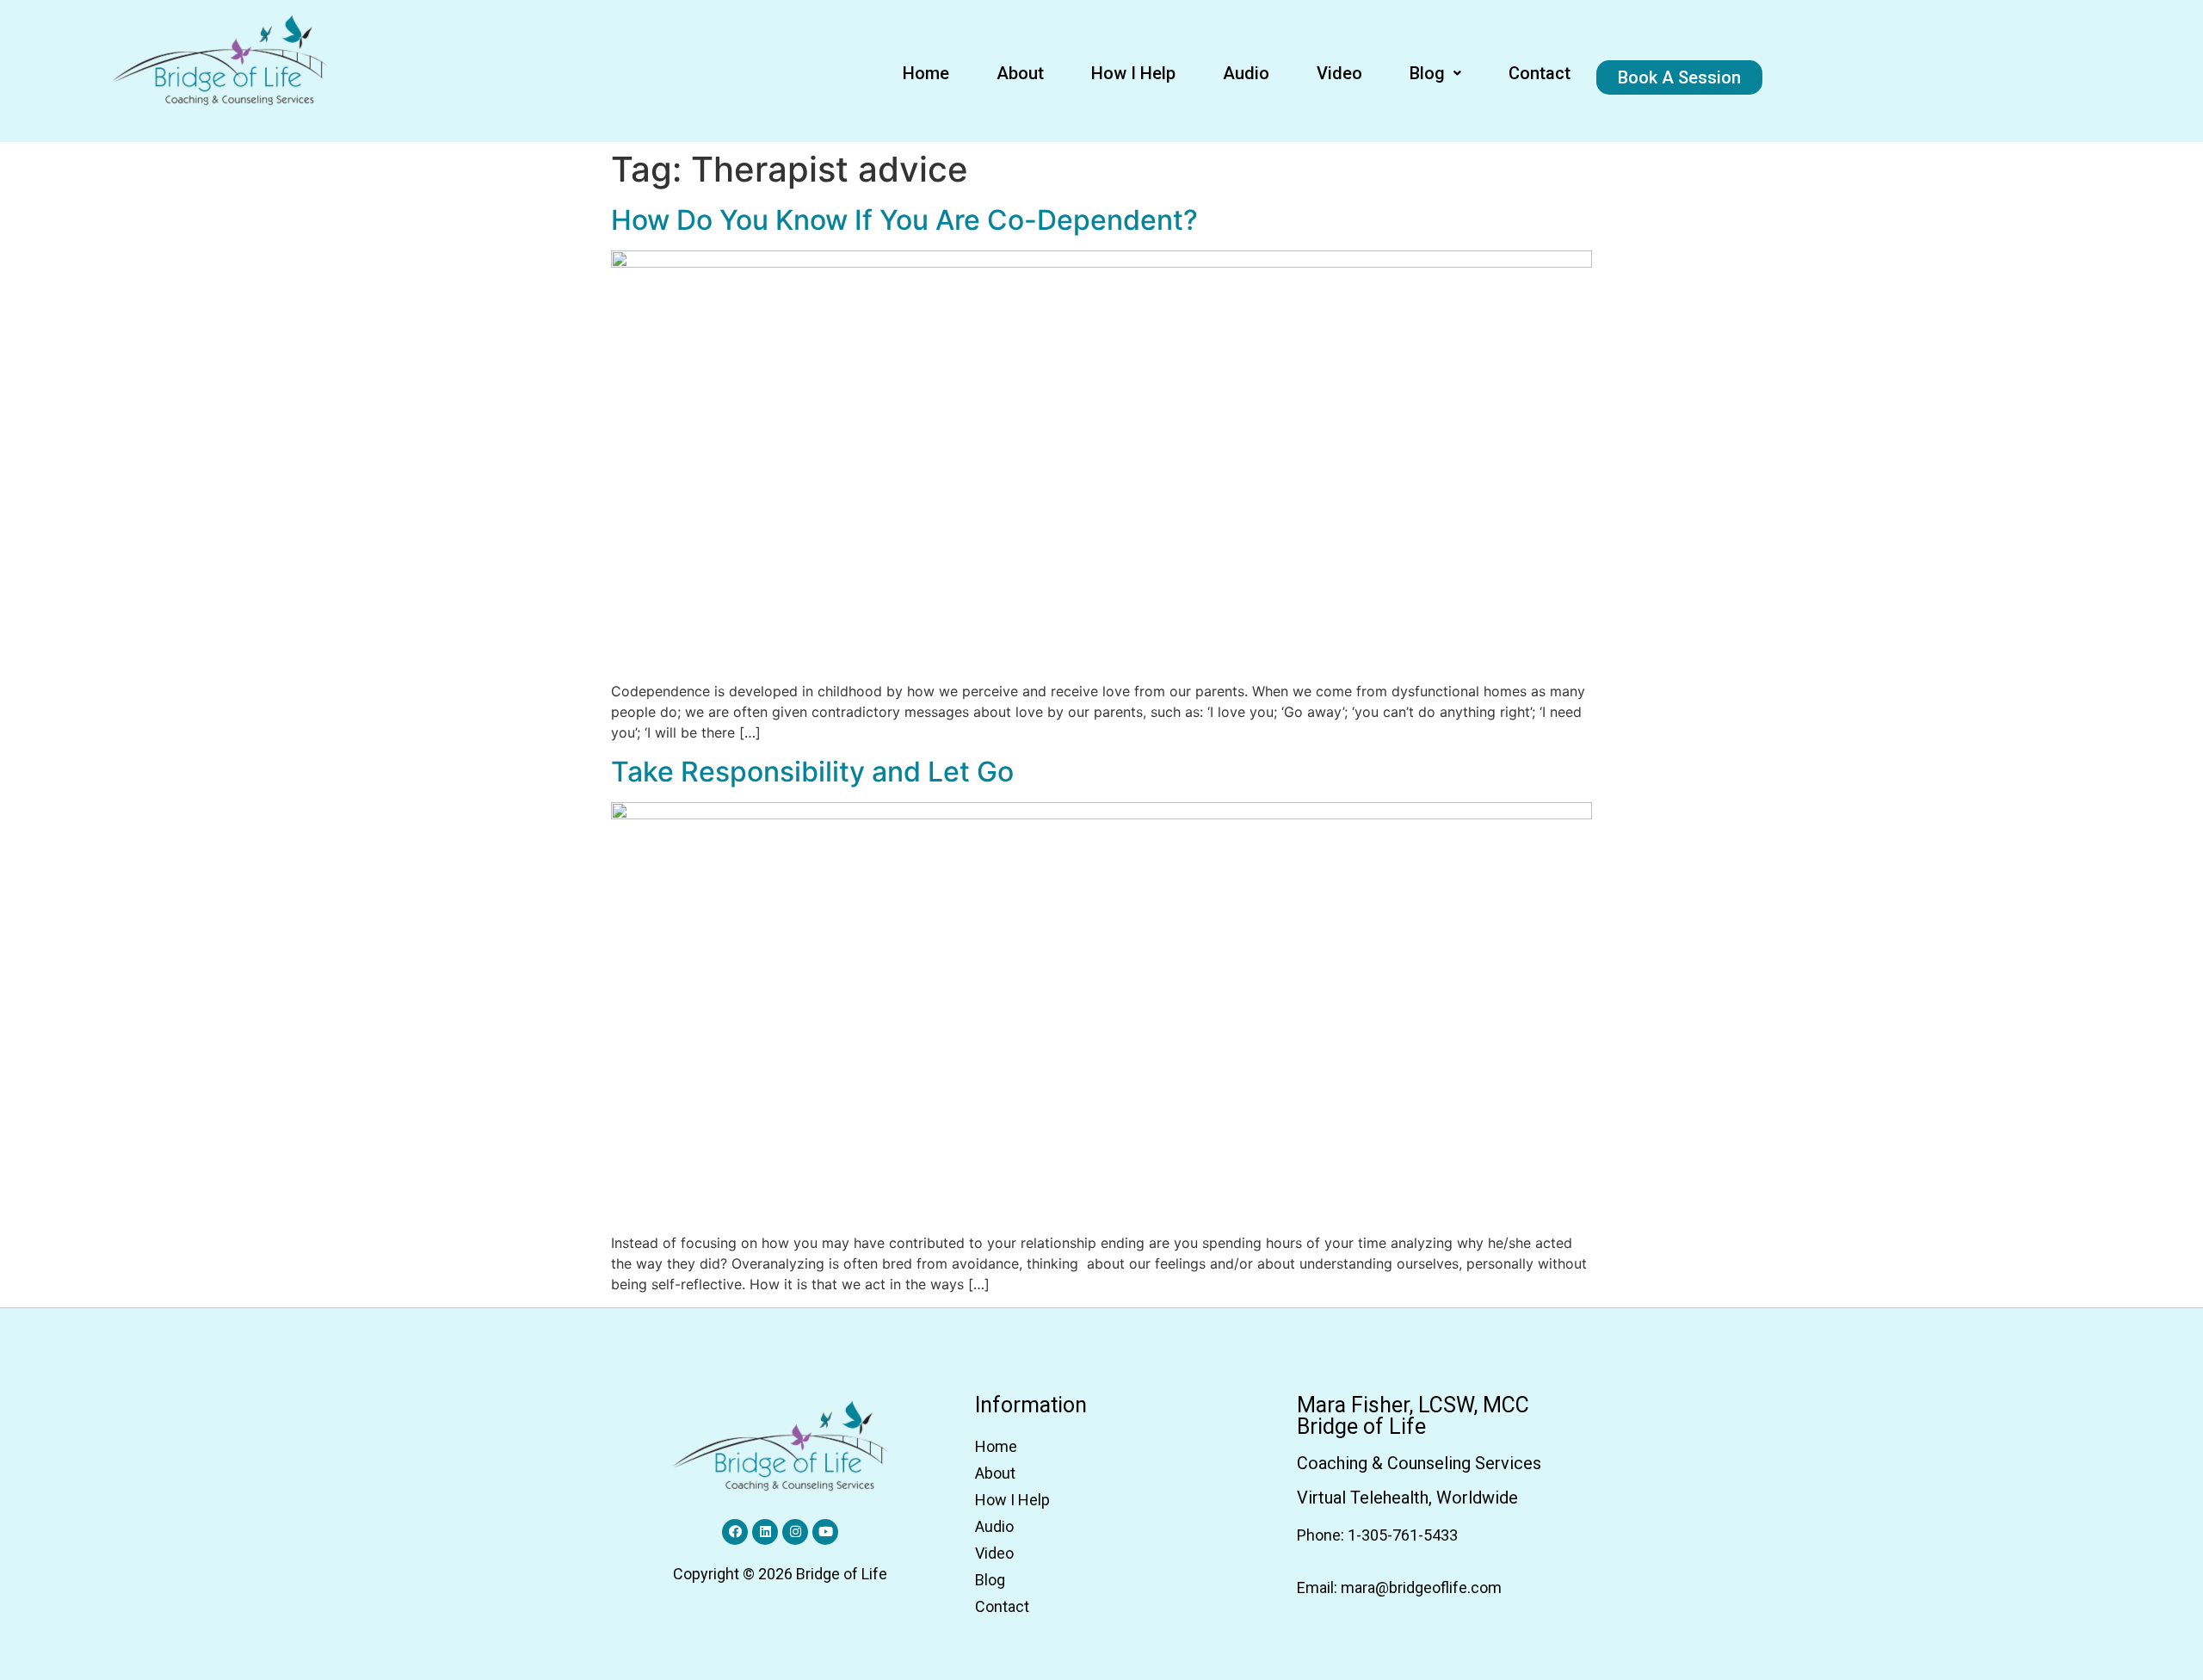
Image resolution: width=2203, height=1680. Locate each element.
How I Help (1133, 73)
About (1020, 73)
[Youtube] (825, 1532)
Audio (1246, 73)
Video (1339, 73)
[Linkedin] (765, 1532)
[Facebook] (735, 1532)
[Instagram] (795, 1532)
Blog (1427, 73)
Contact (1540, 73)
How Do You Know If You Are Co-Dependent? (904, 220)
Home (926, 73)
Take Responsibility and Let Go (812, 772)
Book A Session (1679, 77)
